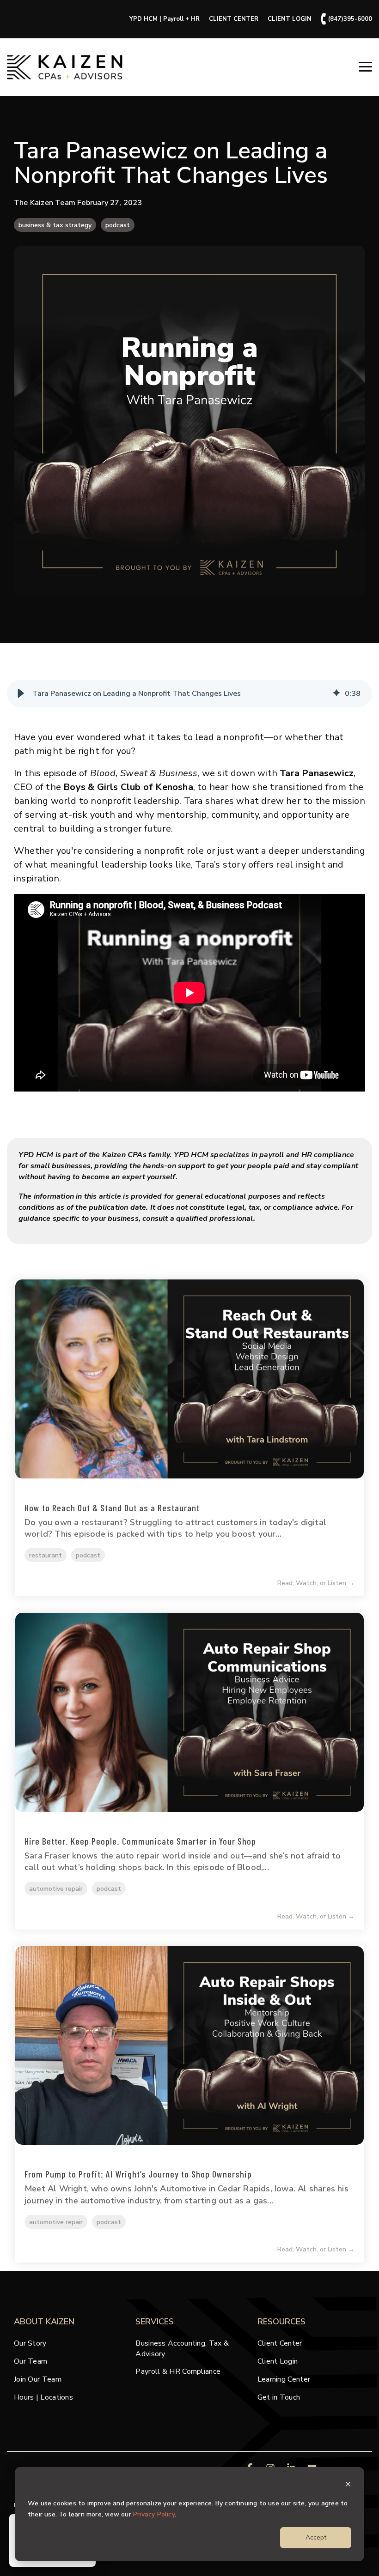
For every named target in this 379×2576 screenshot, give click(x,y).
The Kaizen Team (46, 203)
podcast (118, 225)
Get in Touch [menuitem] (279, 2397)
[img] (336, 694)
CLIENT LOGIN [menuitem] (290, 19)
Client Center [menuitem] (280, 2343)
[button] (365, 66)
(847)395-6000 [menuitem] (346, 19)
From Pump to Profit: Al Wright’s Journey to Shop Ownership (138, 2174)
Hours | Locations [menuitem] (43, 2397)
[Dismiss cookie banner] (348, 2486)
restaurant (46, 1555)
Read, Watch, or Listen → (316, 1583)
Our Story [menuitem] (30, 2343)
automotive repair (56, 1888)
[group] (189, 694)
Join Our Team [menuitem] (38, 2379)
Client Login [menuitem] (278, 2361)
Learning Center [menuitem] (284, 2379)
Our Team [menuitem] (31, 2361)
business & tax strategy (55, 225)
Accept (316, 2537)
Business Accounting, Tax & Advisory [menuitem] (183, 2348)
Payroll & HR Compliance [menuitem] (178, 2371)
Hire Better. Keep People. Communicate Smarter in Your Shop (140, 1841)
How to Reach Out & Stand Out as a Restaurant (112, 1508)
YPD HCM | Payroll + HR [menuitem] (165, 19)
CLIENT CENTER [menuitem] (234, 19)
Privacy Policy (154, 2514)
